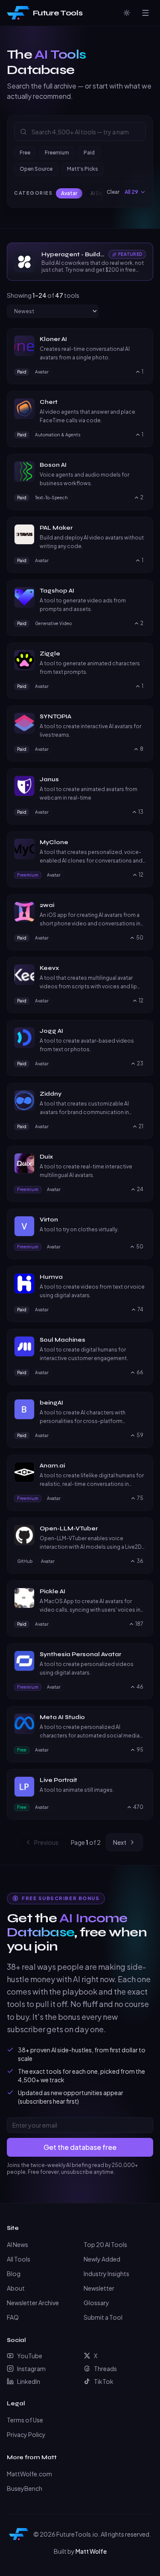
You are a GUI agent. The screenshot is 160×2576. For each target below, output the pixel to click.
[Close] (142, 1213)
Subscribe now (80, 1340)
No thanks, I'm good (80, 1359)
